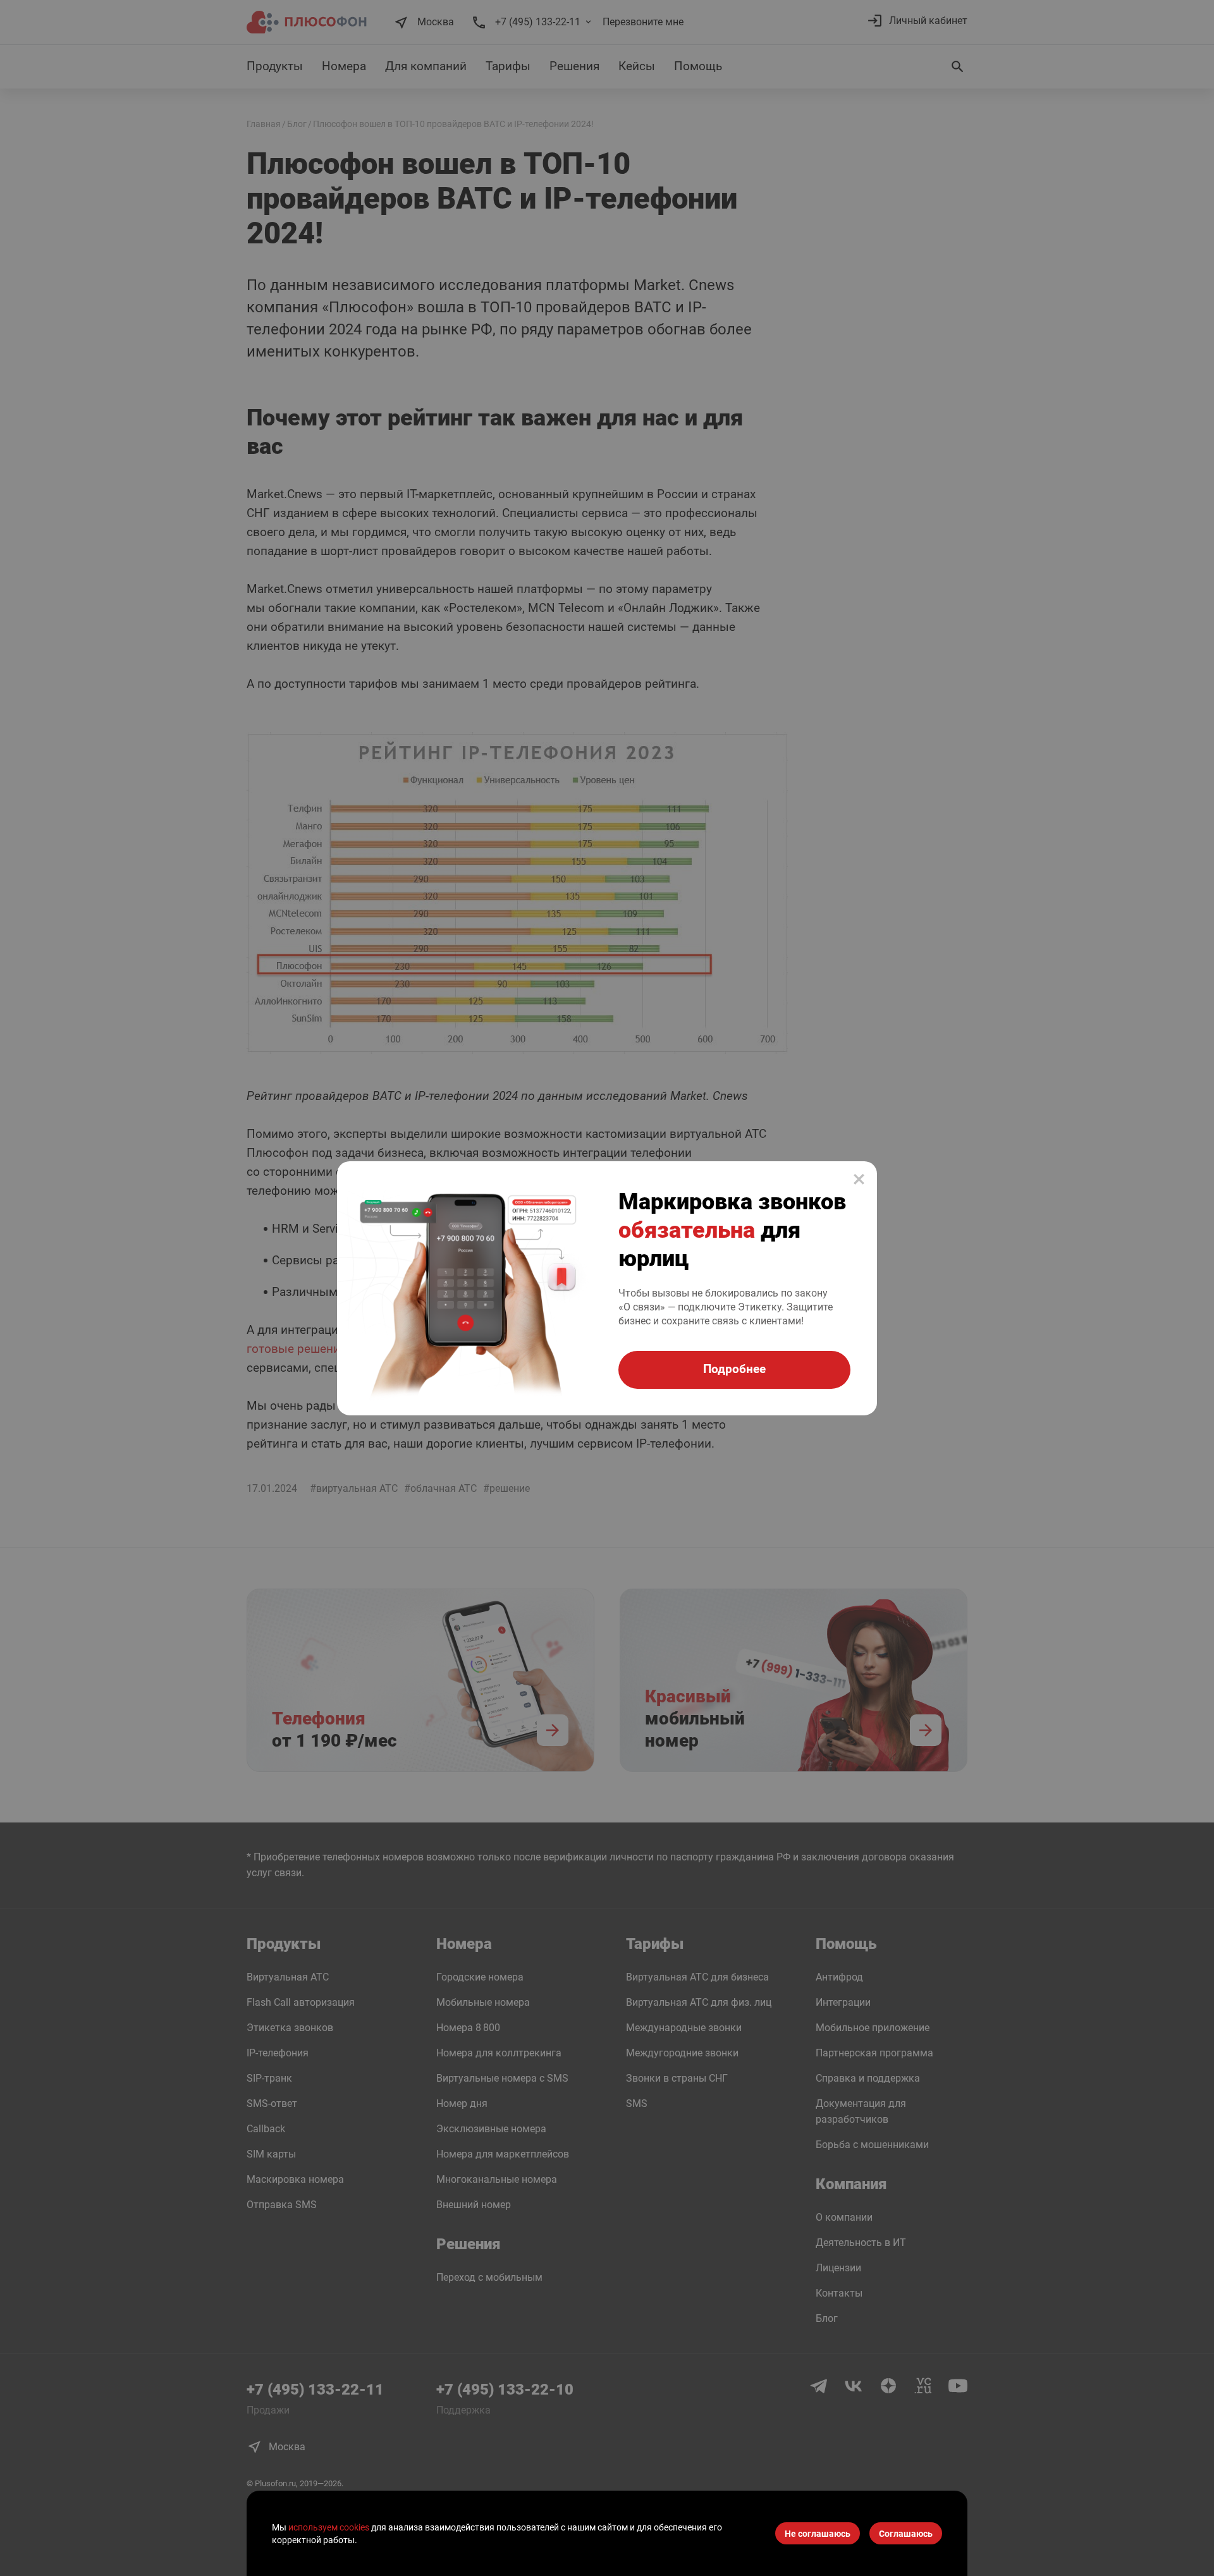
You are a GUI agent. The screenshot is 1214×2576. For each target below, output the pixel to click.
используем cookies (329, 2527)
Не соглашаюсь (818, 2534)
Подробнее (734, 1369)
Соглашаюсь (906, 2534)
